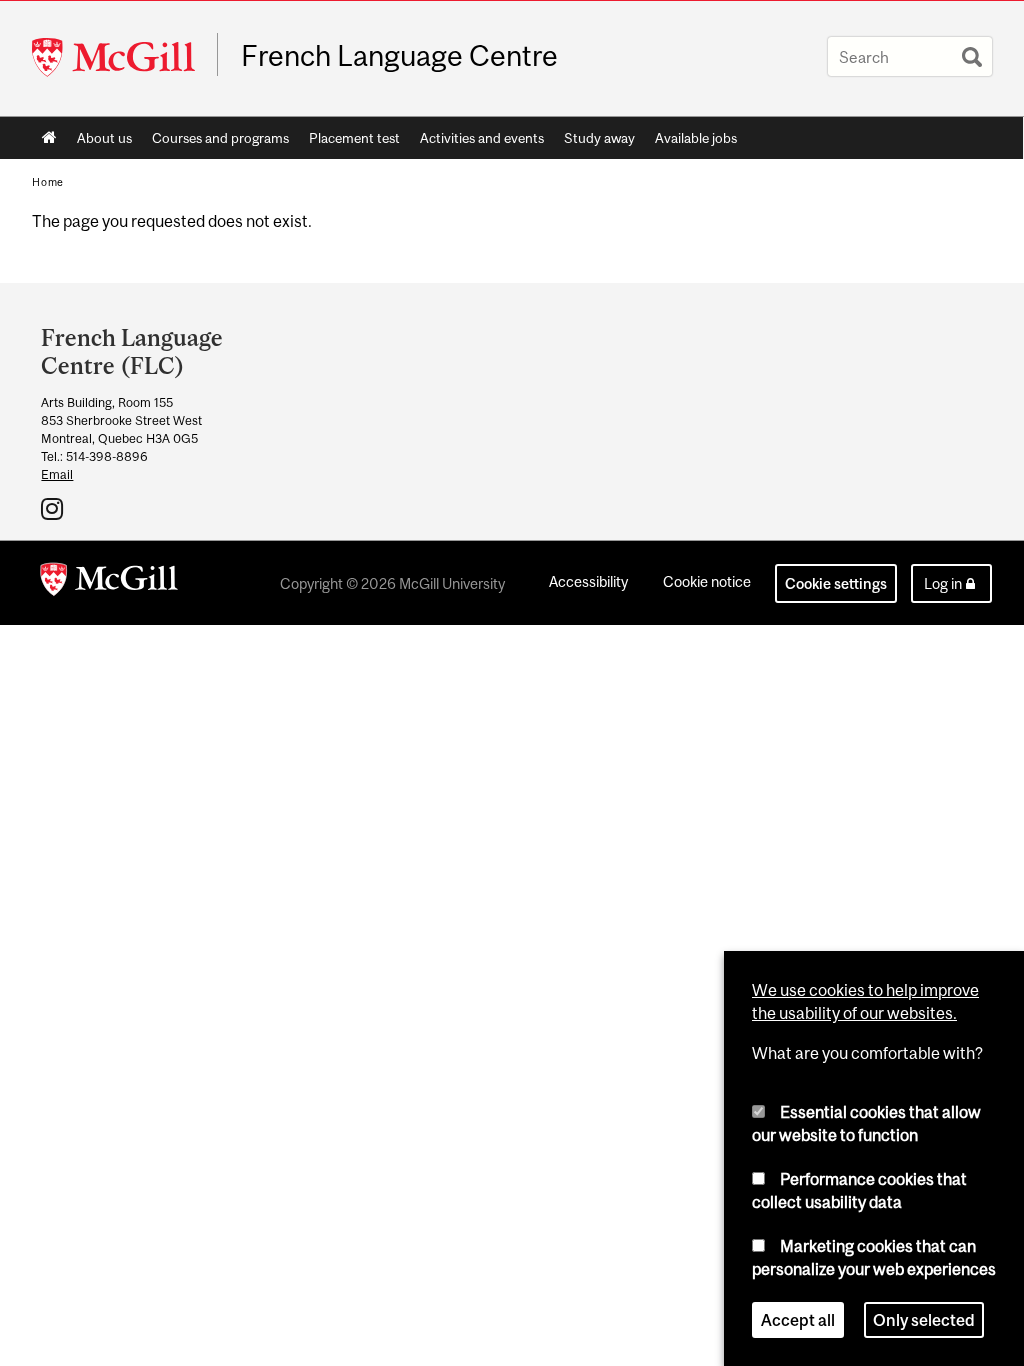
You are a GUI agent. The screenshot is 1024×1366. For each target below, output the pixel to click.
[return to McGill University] (109, 583)
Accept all (798, 1320)
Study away (599, 138)
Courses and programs (220, 138)
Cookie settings (836, 583)
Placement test (354, 138)
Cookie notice (707, 581)
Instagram (54, 508)
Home (49, 138)
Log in (943, 583)
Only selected (924, 1320)
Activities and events (482, 138)
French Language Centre (399, 56)
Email (57, 474)
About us (104, 138)
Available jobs (696, 138)
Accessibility (588, 581)
